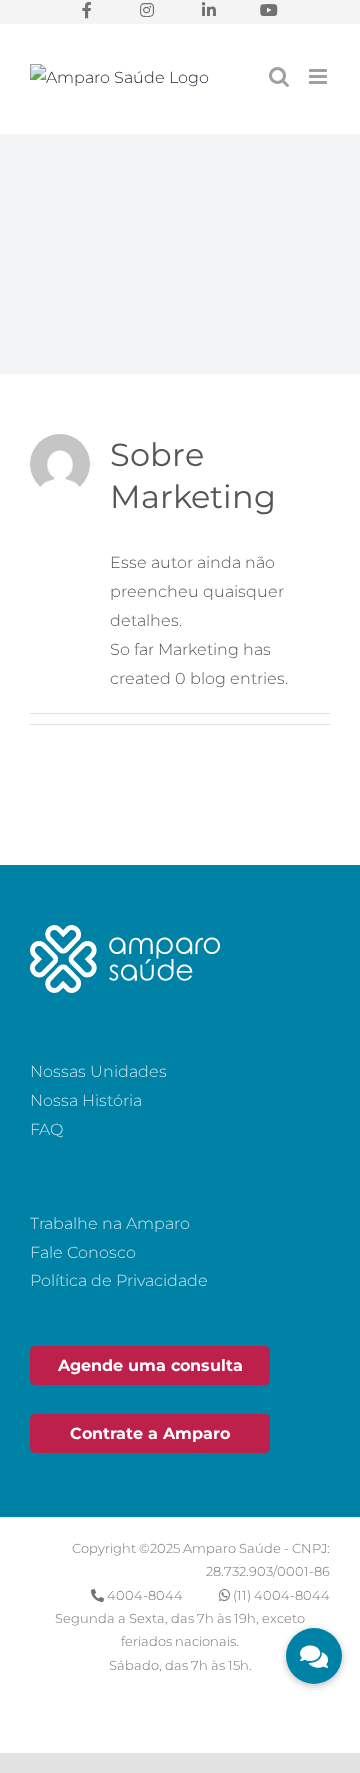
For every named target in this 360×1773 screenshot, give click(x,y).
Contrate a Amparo (150, 1433)
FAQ (46, 1129)
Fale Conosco (83, 1252)
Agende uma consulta (150, 1365)
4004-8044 (145, 1595)
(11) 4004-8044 (281, 1595)
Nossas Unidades (98, 1071)
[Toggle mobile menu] (319, 76)
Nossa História (86, 1100)
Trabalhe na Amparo (110, 1223)
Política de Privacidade (119, 1280)
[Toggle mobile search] (279, 76)
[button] (314, 1656)
